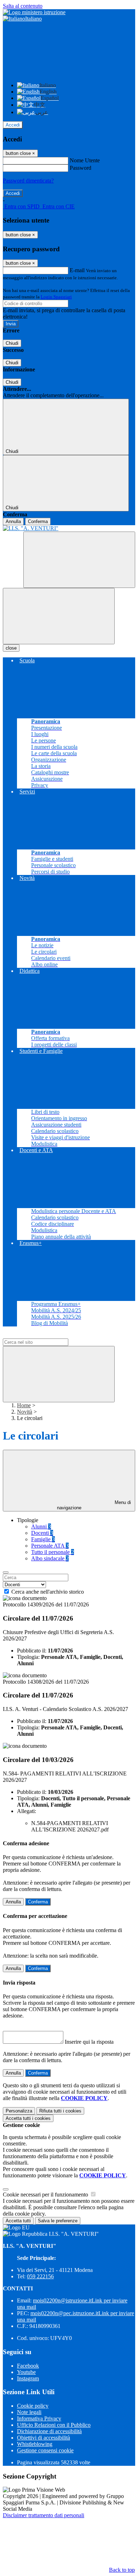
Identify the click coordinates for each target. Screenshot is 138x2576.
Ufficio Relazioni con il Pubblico (54, 2425)
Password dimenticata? (28, 181)
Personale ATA (50, 1546)
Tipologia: (28, 1657)
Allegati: (27, 1811)
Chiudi (12, 343)
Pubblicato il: (32, 1651)
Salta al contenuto (23, 6)
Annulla (13, 521)
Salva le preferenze (58, 2221)
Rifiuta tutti (60, 2111)
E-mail (77, 270)
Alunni (41, 1526)
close (11, 648)
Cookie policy (33, 2406)
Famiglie (43, 1539)
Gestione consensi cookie (45, 2450)
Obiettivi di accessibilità (44, 2438)
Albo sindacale (50, 1558)
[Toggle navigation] (59, 616)
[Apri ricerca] (79, 560)
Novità (25, 1412)
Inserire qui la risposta (89, 2042)
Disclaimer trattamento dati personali (44, 2515)
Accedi (13, 125)
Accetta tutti (28, 2118)
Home (24, 1405)
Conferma (38, 521)
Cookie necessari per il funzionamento (46, 2195)
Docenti (42, 1533)
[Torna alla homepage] (69, 528)
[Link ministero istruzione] (34, 12)
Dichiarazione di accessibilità (49, 2431)
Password (80, 168)
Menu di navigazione (94, 1505)
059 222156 (40, 2276)
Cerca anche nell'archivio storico (48, 1592)
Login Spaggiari (56, 297)
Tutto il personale (53, 1552)
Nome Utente (85, 160)
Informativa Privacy (39, 2418)
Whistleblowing (35, 2444)
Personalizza (19, 2111)
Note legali (29, 2412)
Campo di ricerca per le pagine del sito (46, 1335)
